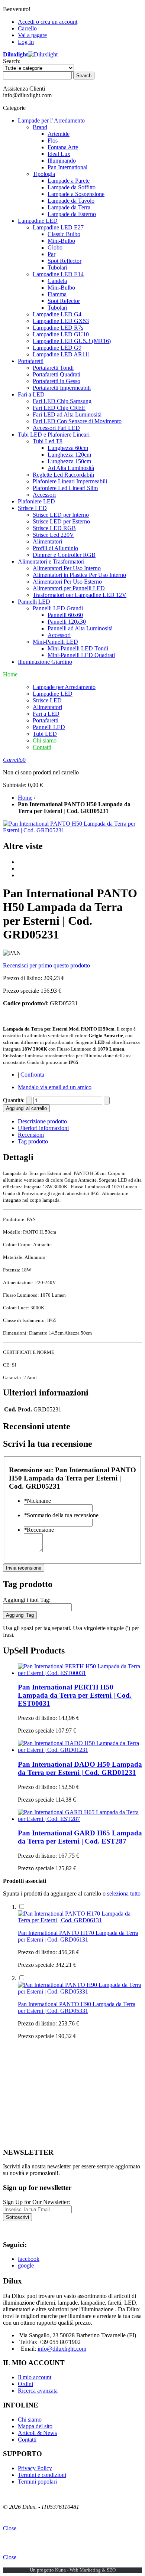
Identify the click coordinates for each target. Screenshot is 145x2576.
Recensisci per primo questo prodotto (46, 965)
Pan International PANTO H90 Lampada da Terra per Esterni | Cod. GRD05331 (77, 2007)
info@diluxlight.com (62, 2349)
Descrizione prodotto (42, 1121)
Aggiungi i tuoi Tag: (27, 1600)
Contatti (42, 747)
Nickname (37, 1501)
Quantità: (14, 1100)
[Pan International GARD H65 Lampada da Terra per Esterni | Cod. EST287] (80, 1819)
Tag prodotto (33, 1141)
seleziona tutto (124, 1893)
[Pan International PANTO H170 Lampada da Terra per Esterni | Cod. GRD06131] (80, 1920)
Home (25, 798)
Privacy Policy (35, 2468)
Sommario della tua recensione (61, 1515)
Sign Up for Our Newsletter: (36, 2202)
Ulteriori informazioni (43, 1128)
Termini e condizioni (42, 2475)
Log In (26, 42)
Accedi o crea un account (48, 22)
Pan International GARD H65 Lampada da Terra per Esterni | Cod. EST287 (80, 1837)
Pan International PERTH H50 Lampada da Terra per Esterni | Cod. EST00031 (75, 1695)
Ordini (25, 2384)
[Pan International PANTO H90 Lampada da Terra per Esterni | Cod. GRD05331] (80, 1991)
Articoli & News (37, 2433)
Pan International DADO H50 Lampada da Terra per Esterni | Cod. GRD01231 (80, 1768)
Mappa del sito (35, 2426)
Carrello (27, 28)
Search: (12, 61)
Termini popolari (37, 2482)
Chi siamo (45, 740)
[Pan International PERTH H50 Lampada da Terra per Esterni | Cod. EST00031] (80, 1673)
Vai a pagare (32, 35)
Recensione (39, 1530)
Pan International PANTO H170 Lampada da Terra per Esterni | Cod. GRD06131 (78, 1936)
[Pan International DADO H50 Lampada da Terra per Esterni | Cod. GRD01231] (80, 1750)
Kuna (60, 2570)
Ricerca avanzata (38, 2391)
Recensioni (31, 1135)
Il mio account (35, 2377)
